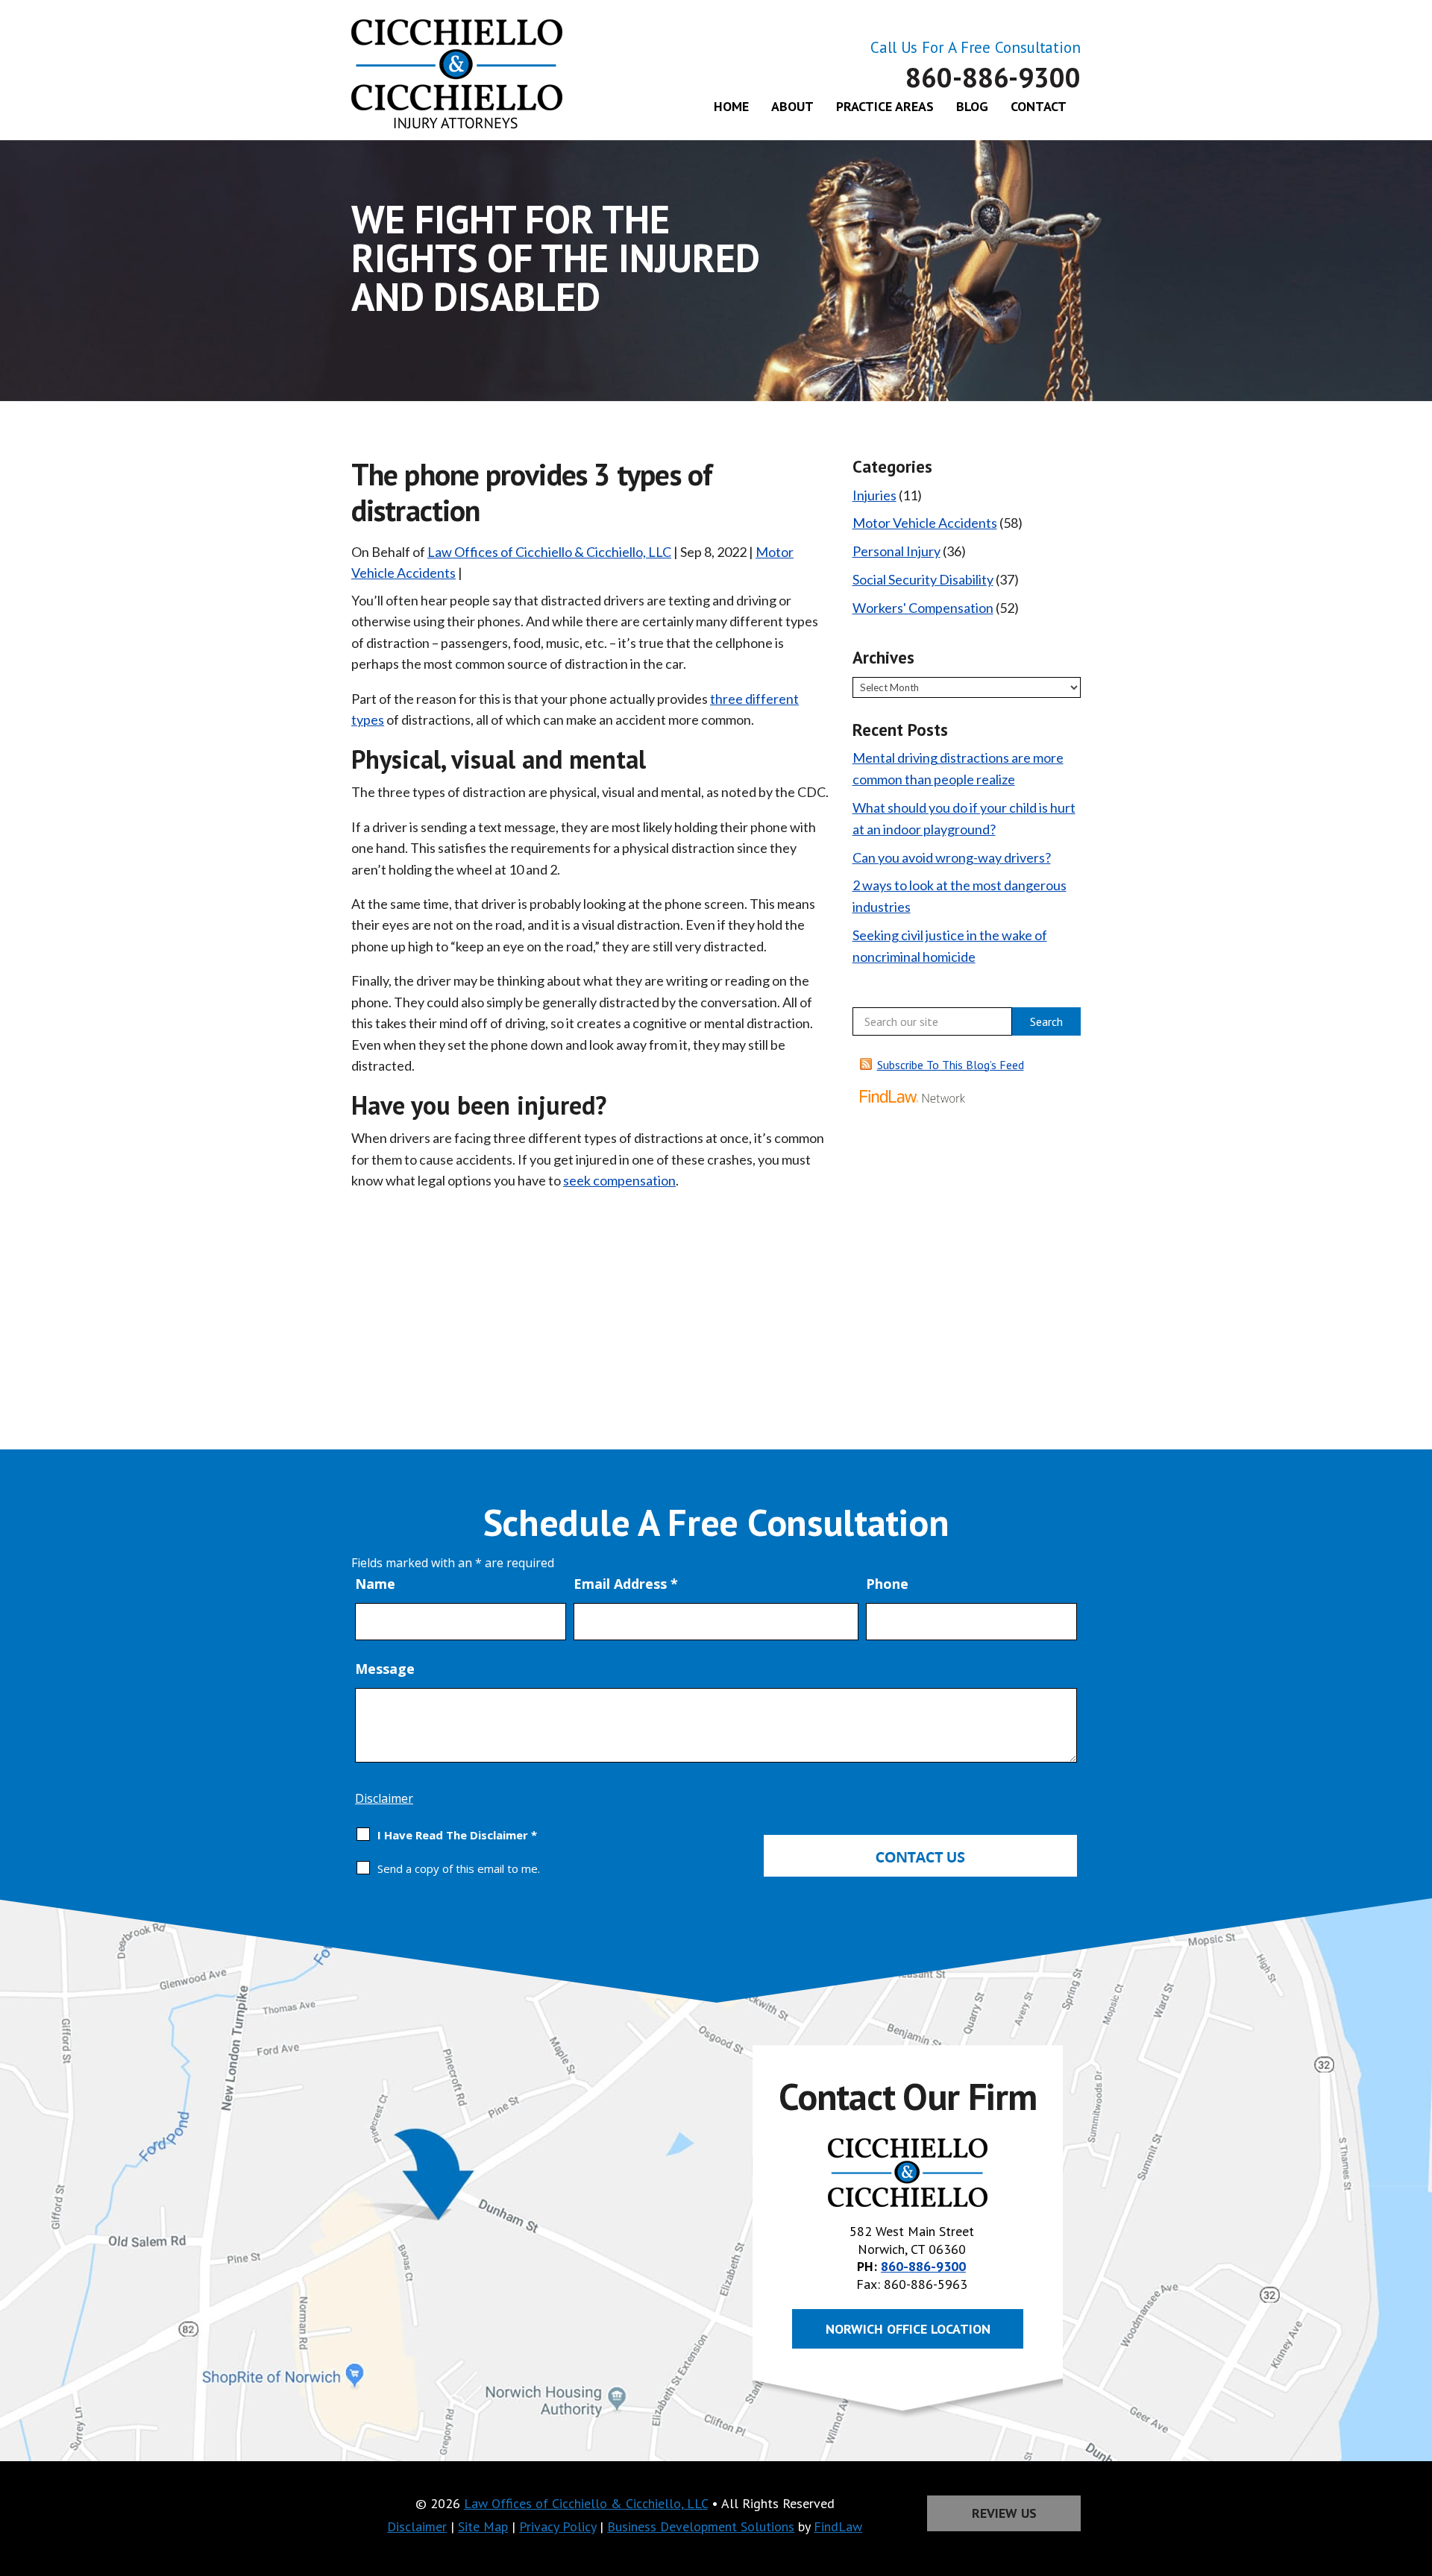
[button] (1417, 2468)
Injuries (874, 495)
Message (385, 1669)
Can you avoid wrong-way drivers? (952, 857)
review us (1004, 2513)
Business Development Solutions (701, 2526)
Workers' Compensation (923, 608)
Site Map (483, 2526)
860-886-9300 (993, 77)
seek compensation (619, 1180)
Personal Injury (896, 551)
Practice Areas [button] (885, 106)
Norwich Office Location (908, 2329)
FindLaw (838, 2526)
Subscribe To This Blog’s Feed (951, 1065)
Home (731, 106)
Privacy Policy (558, 2526)
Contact (1039, 106)
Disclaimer (384, 1798)
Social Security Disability (923, 579)
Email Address (626, 1584)
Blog (972, 106)
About (792, 106)
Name (375, 1584)
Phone (887, 1584)
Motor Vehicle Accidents (925, 523)
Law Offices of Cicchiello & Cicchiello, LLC (549, 552)
